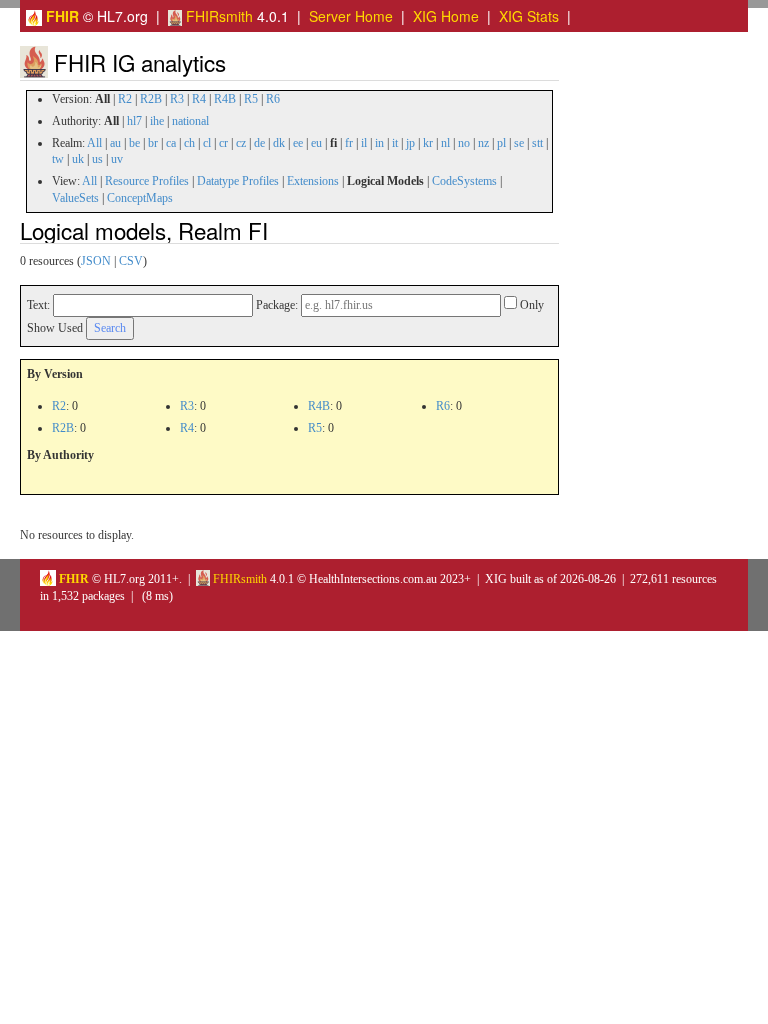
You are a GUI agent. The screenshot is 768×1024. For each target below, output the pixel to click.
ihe (157, 121)
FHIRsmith (217, 16)
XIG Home (446, 16)
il (364, 143)
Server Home (351, 16)
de (259, 143)
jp (410, 143)
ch (189, 143)
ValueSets (75, 198)
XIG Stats (529, 16)
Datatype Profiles (238, 181)
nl (445, 143)
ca (171, 143)
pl (501, 143)
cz (241, 143)
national (190, 121)
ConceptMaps (140, 198)
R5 (251, 99)
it (395, 143)
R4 (199, 99)
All (94, 143)
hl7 (134, 121)
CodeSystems (464, 181)
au (115, 143)
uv (117, 159)
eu (316, 143)
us (97, 159)
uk (78, 159)
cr (223, 143)
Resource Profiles (147, 181)
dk (279, 143)
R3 (177, 99)
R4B (225, 99)
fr (349, 143)
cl (207, 143)
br (153, 143)
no (464, 143)
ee (298, 143)
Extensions (313, 181)
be (134, 143)
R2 (125, 99)
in (379, 143)
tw (58, 159)
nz (483, 143)
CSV (131, 261)
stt (537, 143)
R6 (273, 99)
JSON (96, 261)
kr (428, 143)
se (519, 143)
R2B (151, 99)
